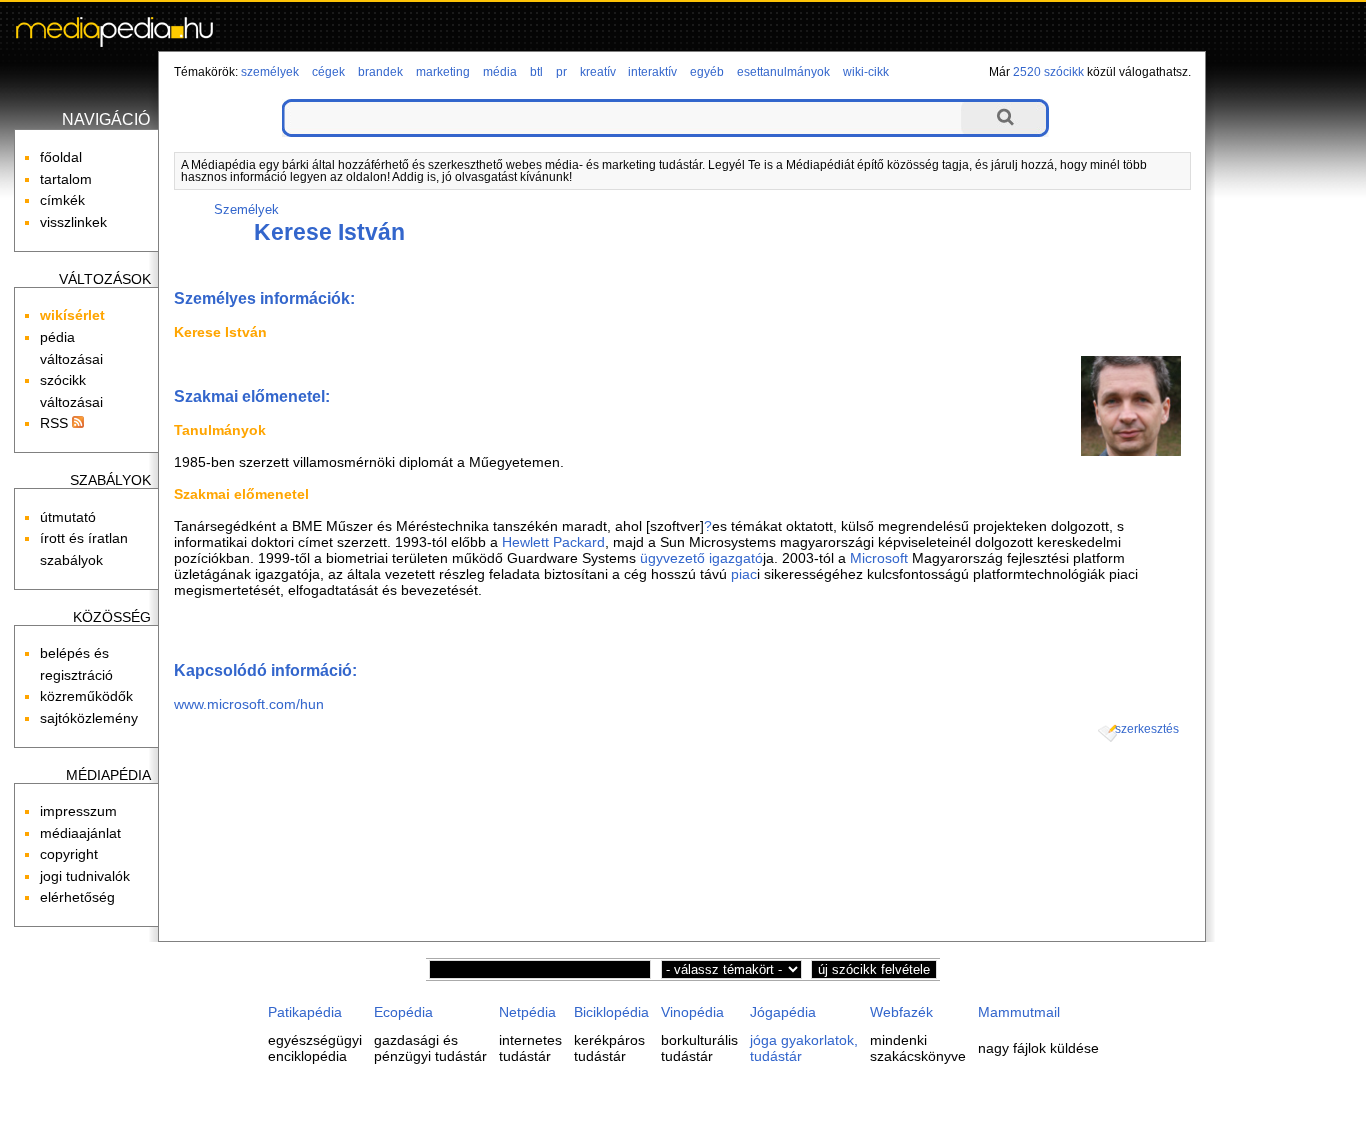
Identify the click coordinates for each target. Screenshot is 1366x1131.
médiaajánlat (80, 833)
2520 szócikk (1048, 72)
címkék (62, 200)
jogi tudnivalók (85, 876)
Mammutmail (1019, 1012)
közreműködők (86, 696)
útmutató (68, 517)
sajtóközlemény (89, 718)
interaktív (652, 72)
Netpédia (527, 1012)
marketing (443, 72)
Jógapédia (783, 1012)
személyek (270, 72)
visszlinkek (73, 222)
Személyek (246, 209)
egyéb (707, 72)
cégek (328, 72)
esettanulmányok (783, 72)
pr (561, 72)
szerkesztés (1147, 729)
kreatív (598, 72)
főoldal (61, 157)
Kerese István (329, 232)
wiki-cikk (866, 72)
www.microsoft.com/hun (249, 704)
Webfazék (901, 1012)
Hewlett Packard (553, 542)
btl (536, 72)
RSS (56, 423)
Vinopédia (692, 1012)
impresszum (78, 811)
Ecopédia (403, 1012)
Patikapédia (305, 1012)
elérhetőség (77, 897)
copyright (69, 854)
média (500, 72)
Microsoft (879, 558)
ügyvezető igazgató (701, 558)
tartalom (66, 179)
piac (744, 574)
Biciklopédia (611, 1012)
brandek (380, 72)
